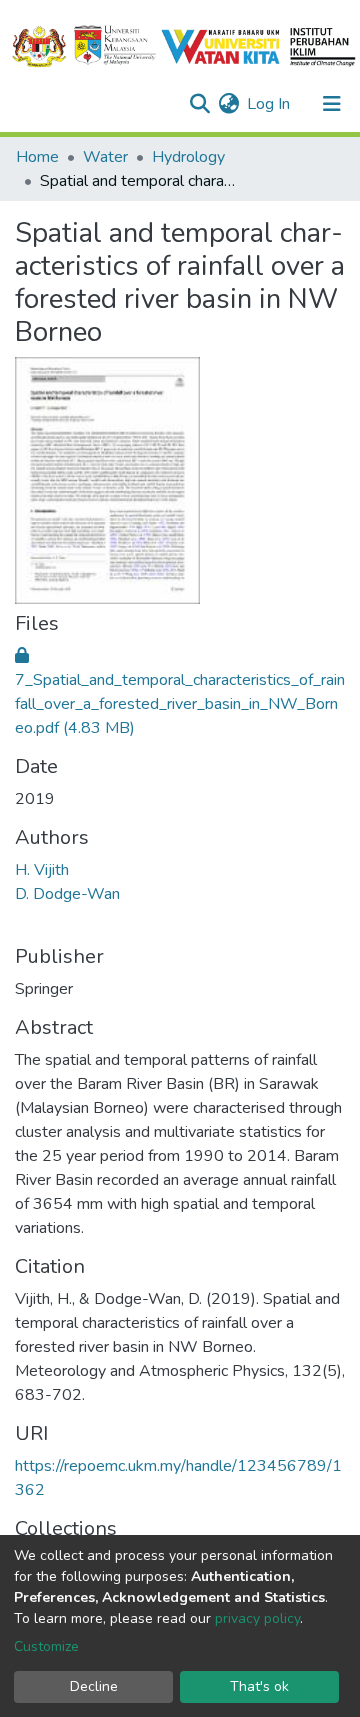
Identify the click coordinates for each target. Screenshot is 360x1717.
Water (105, 157)
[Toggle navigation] (332, 104)
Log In (269, 104)
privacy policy (257, 1618)
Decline (94, 1686)
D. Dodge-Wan (67, 894)
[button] (228, 104)
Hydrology (188, 157)
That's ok (259, 1686)
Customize (46, 1646)
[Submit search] (199, 104)
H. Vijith (42, 870)
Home (37, 157)
